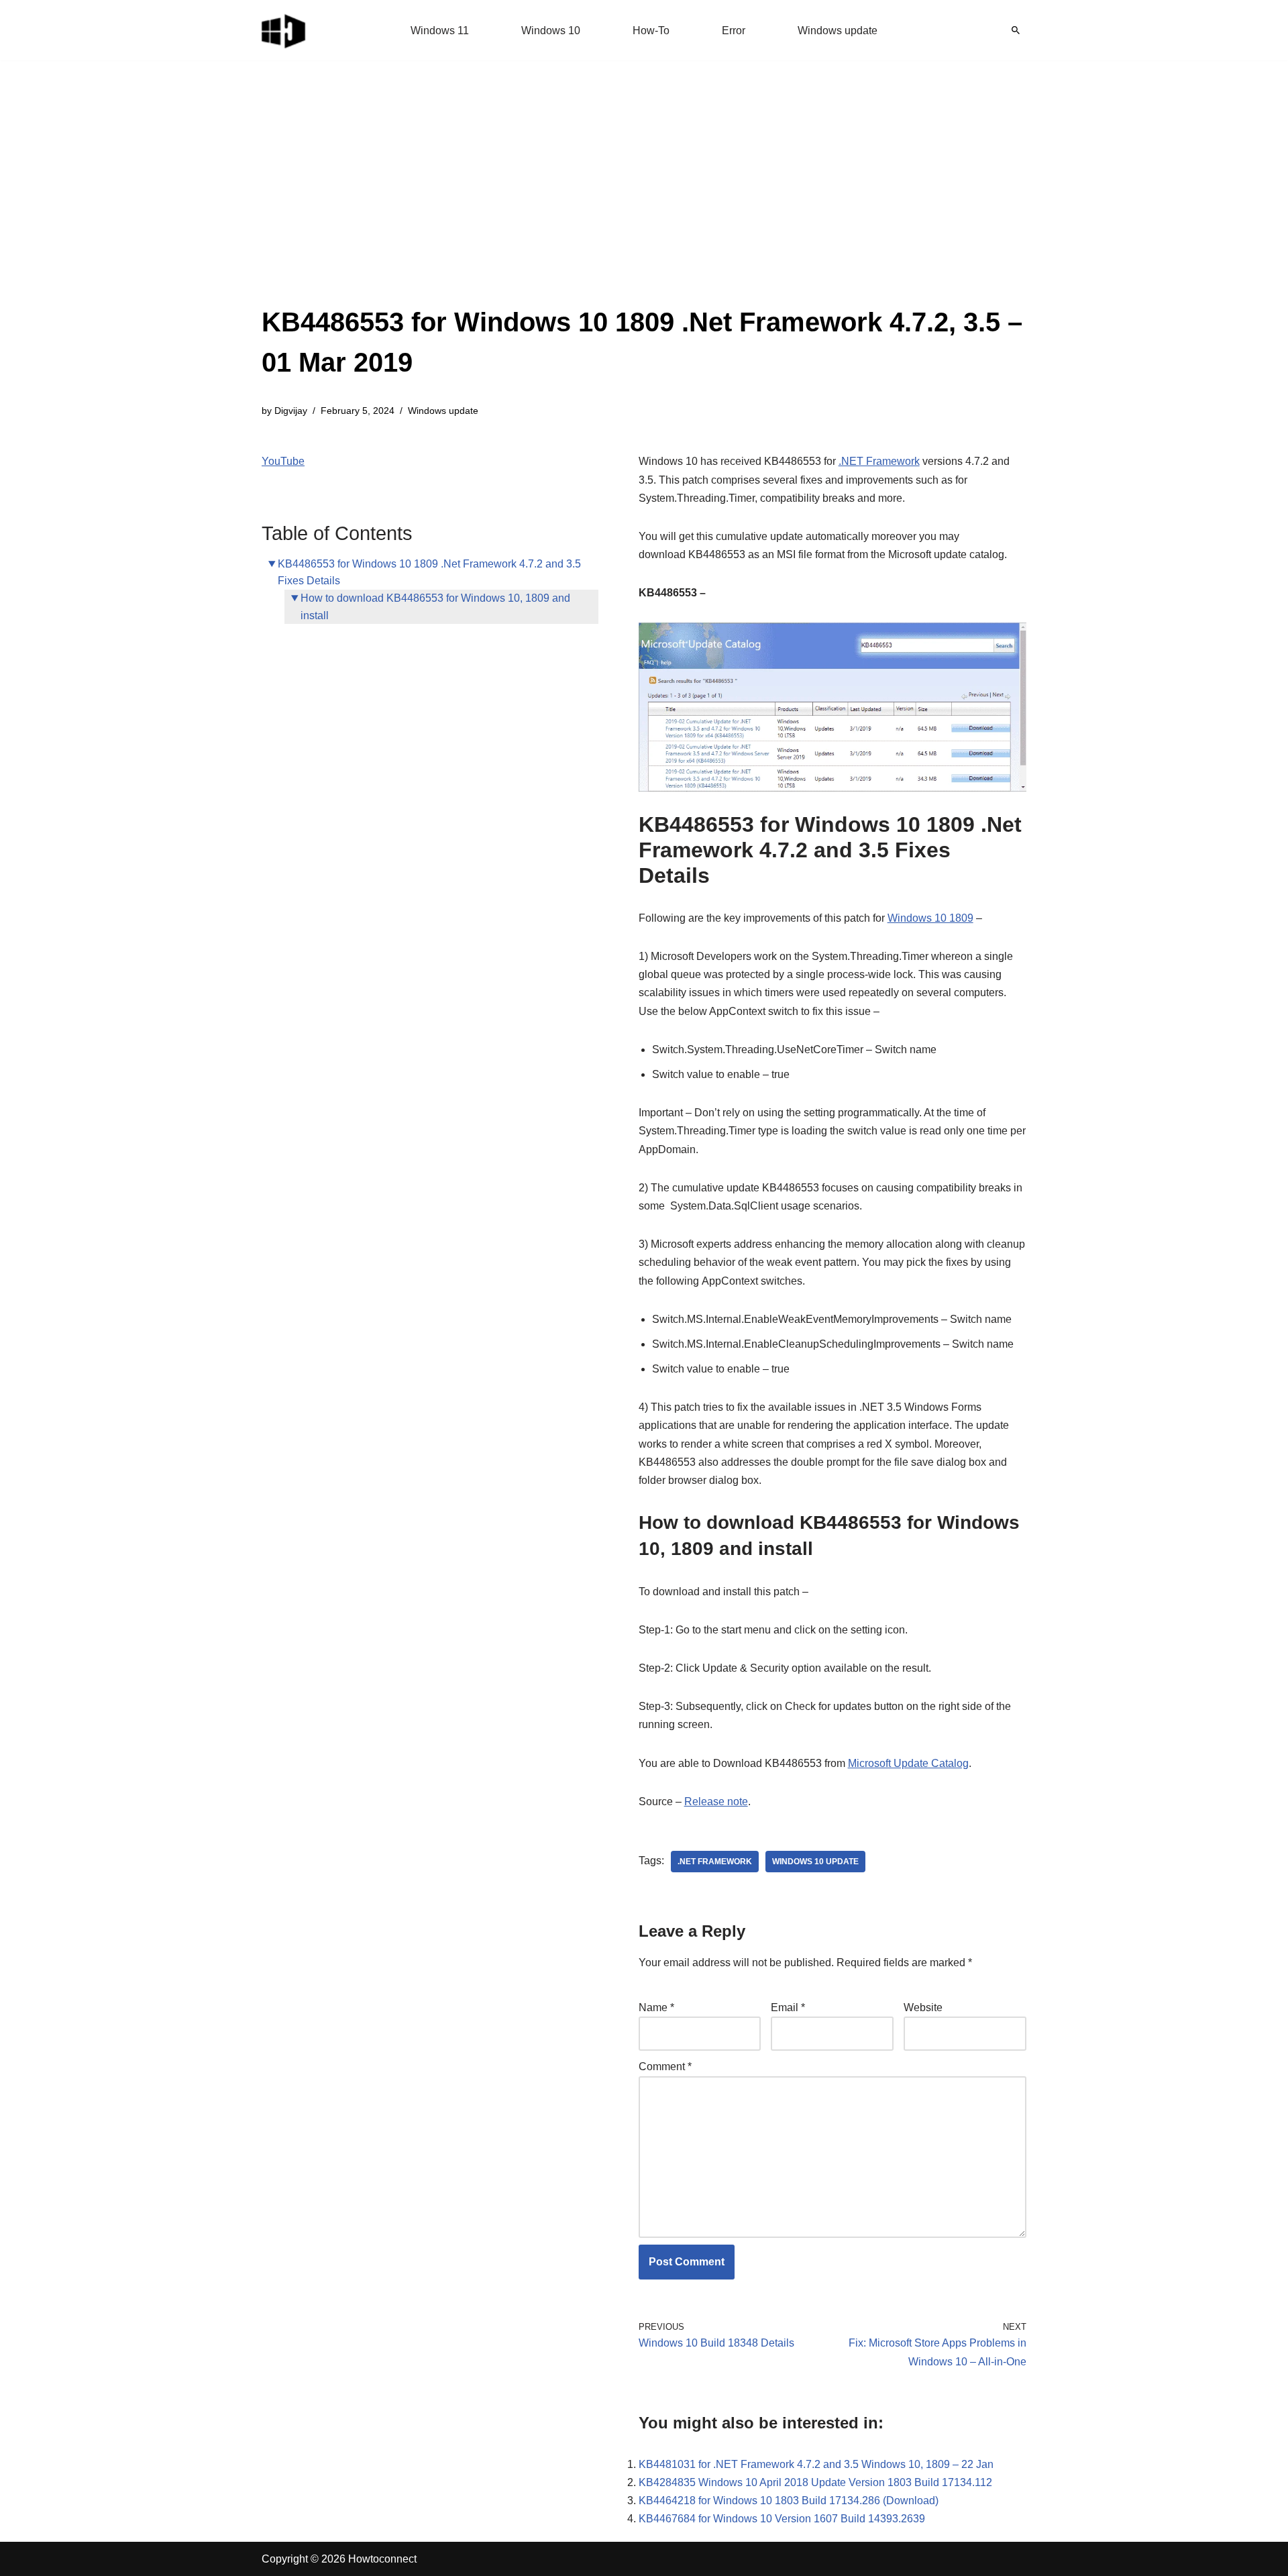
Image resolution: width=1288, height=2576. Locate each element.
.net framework (715, 1862)
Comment (665, 2067)
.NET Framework (879, 461)
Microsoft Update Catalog (908, 1763)
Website (923, 2007)
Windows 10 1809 (930, 918)
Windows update (838, 31)
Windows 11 (440, 31)
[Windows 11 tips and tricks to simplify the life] (284, 30)
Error (734, 31)
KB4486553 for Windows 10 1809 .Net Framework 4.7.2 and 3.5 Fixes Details (429, 573)
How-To (651, 31)
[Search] (1016, 30)
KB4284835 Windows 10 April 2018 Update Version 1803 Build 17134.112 (815, 2482)
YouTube (283, 461)
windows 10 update (815, 1862)
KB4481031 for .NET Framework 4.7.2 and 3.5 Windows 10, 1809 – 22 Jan (816, 2464)
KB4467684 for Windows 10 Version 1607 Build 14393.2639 (782, 2519)
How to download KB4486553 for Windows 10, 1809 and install (435, 607)
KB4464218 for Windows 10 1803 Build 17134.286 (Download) (789, 2501)
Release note (716, 1802)
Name (656, 2007)
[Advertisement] (644, 201)
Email (788, 2007)
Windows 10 (551, 31)
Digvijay (291, 411)
